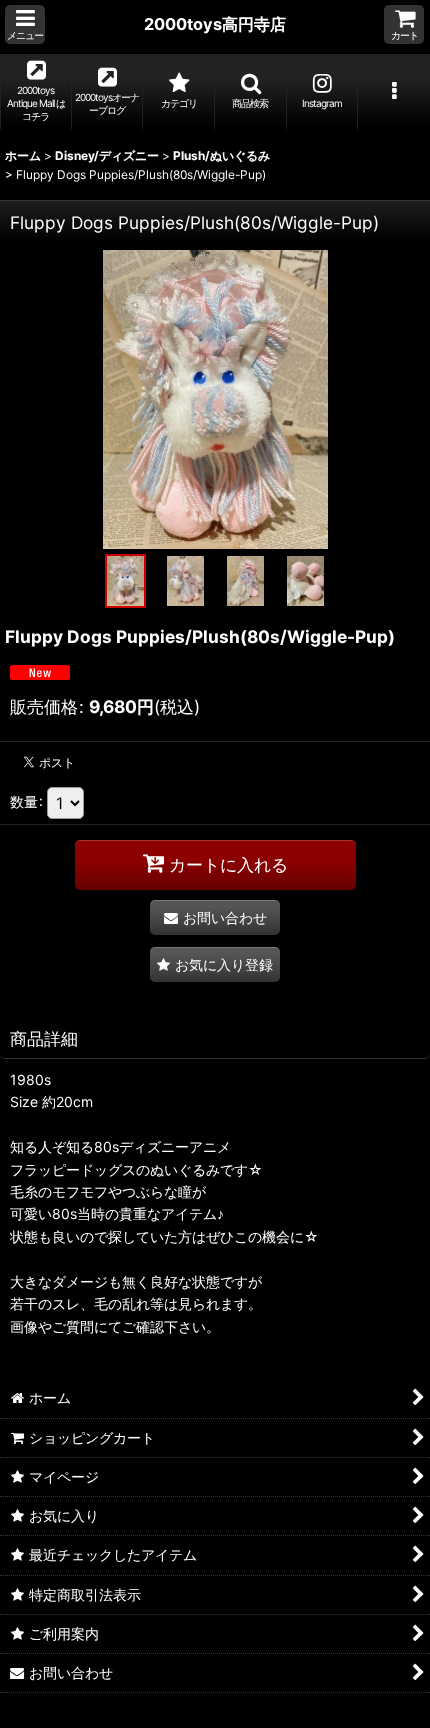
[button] (25, 24)
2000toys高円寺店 (215, 24)
